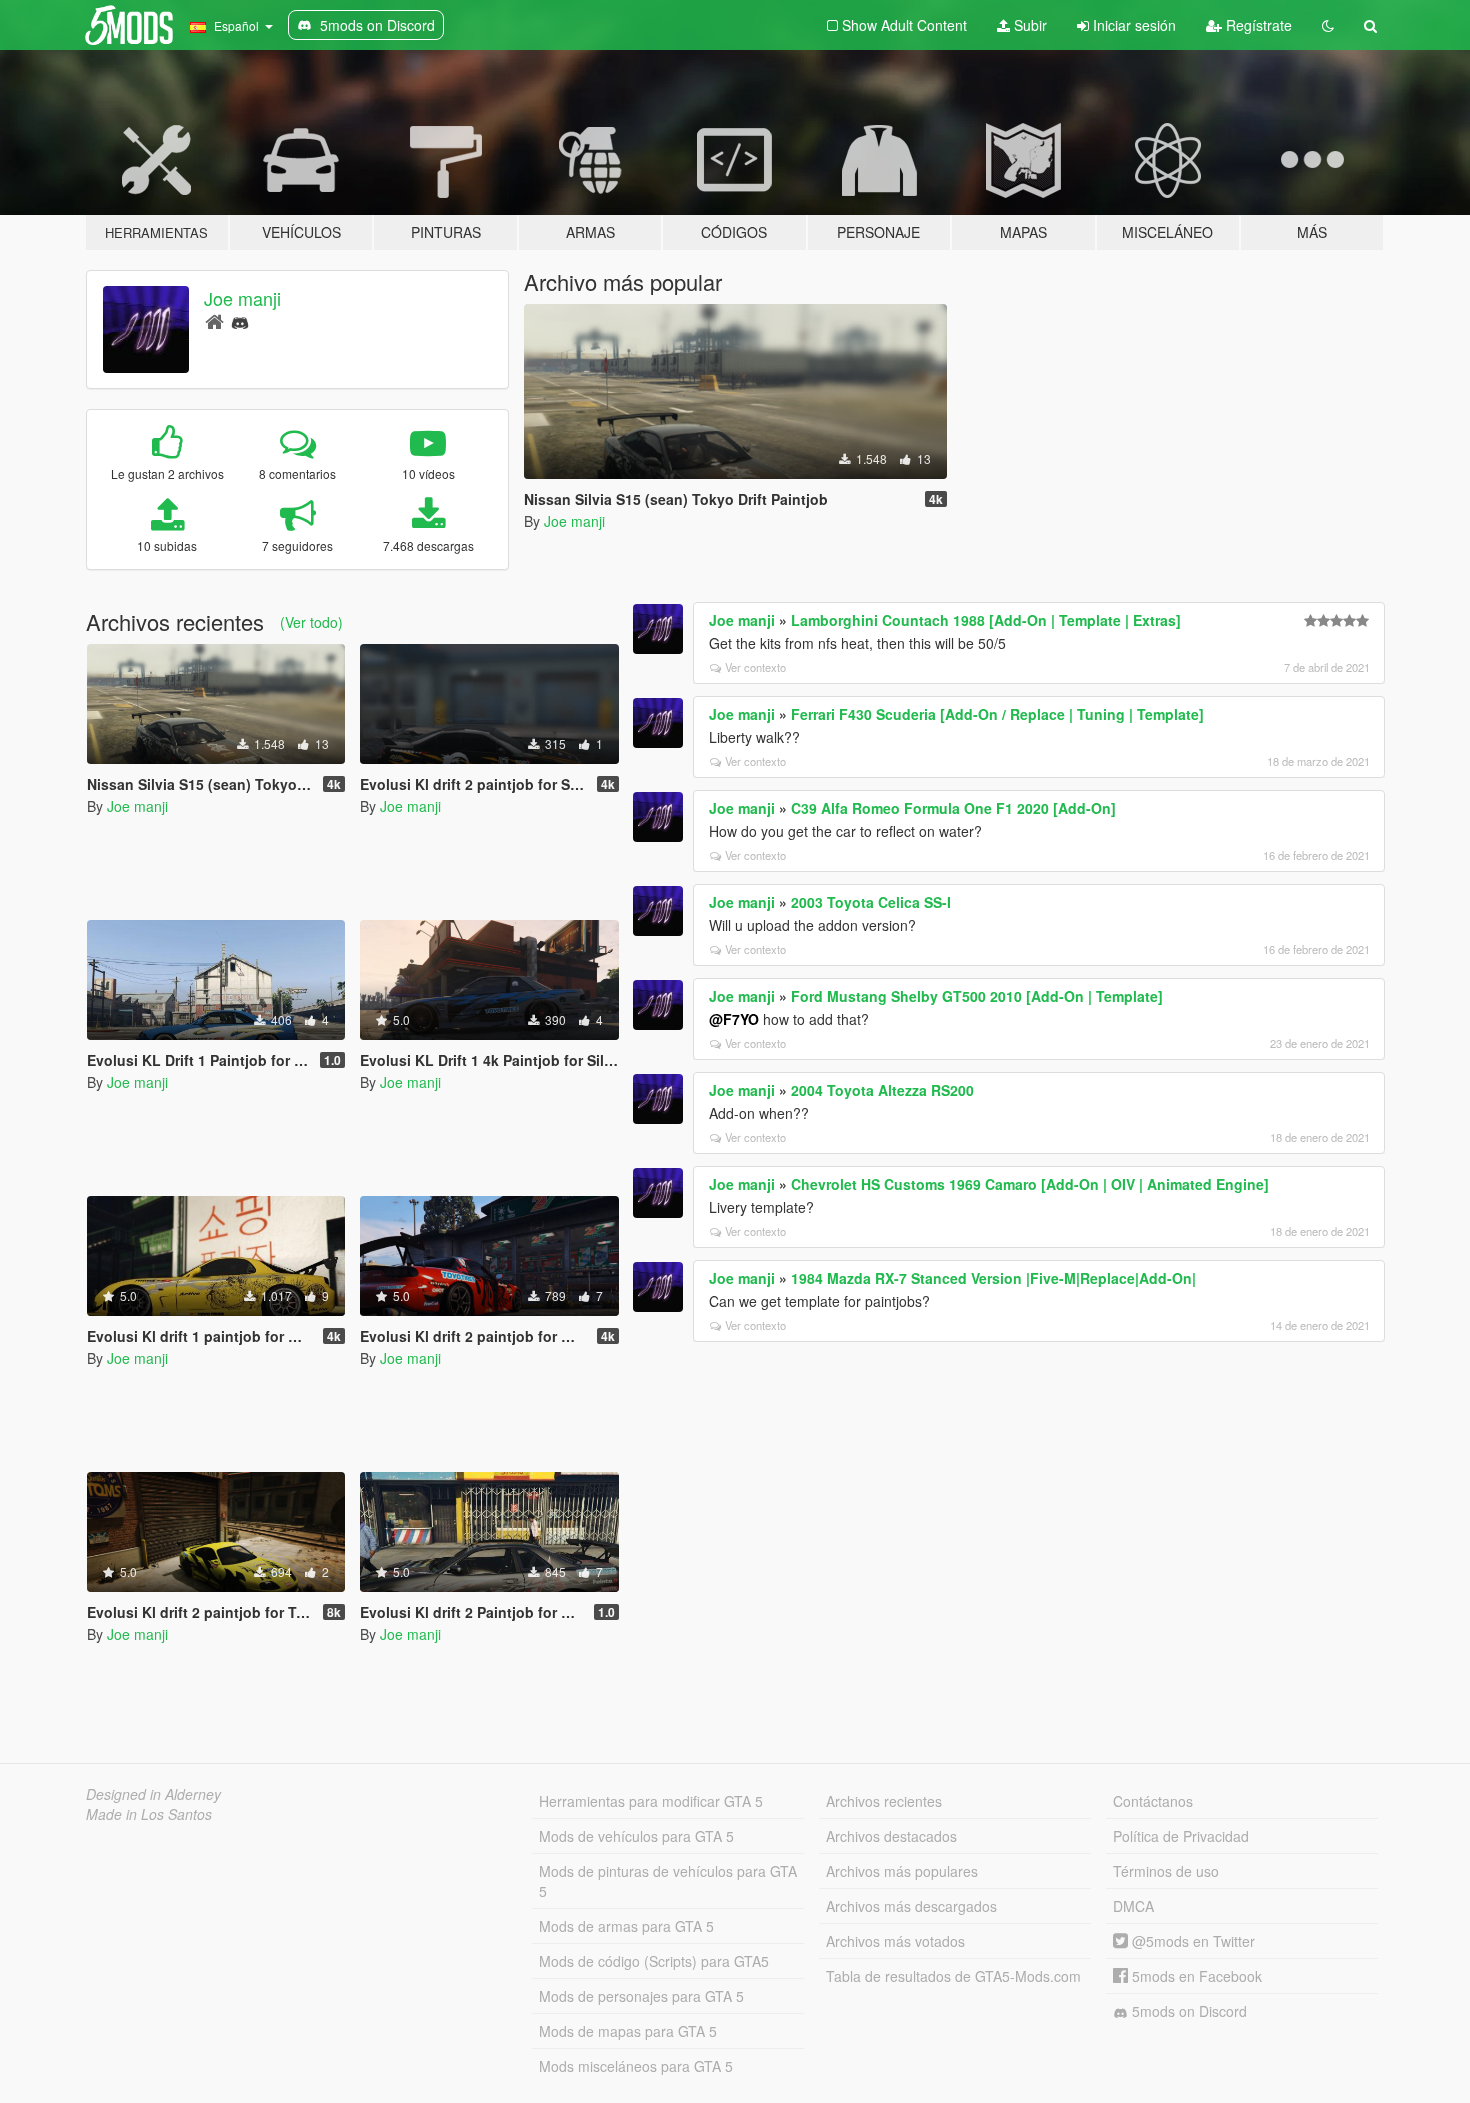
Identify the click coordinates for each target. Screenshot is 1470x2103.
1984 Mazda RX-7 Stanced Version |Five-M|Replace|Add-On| (993, 1278)
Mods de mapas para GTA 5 (628, 2031)
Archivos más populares (902, 1871)
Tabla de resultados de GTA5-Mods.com (953, 1976)
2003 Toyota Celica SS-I (871, 902)
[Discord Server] (240, 320)
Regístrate (1257, 25)
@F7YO (734, 1019)
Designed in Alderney (153, 1794)
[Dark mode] (1328, 25)
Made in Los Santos (149, 1814)
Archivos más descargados (911, 1906)
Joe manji (242, 298)
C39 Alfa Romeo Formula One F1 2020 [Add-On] (953, 808)
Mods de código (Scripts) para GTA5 (654, 1961)
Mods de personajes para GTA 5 (641, 1996)
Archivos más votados (895, 1941)
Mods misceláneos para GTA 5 (636, 2066)
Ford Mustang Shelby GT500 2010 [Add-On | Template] (977, 996)
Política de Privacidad (1181, 1836)
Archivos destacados (891, 1836)
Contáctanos (1153, 1801)
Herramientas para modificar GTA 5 (651, 1801)
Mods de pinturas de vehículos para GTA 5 (668, 1881)
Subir (1028, 25)
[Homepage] (214, 320)
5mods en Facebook (1195, 1976)
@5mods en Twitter (1191, 1941)
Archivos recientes (884, 1801)
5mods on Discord (1187, 2011)
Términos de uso (1166, 1871)
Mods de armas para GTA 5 (626, 1926)
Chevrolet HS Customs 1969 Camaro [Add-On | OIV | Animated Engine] (1030, 1184)
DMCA (1133, 1906)
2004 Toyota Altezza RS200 (882, 1090)
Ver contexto (755, 667)
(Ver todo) (311, 622)
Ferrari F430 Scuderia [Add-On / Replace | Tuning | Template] (997, 714)
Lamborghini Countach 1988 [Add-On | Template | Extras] (986, 620)
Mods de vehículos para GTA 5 (636, 1836)
